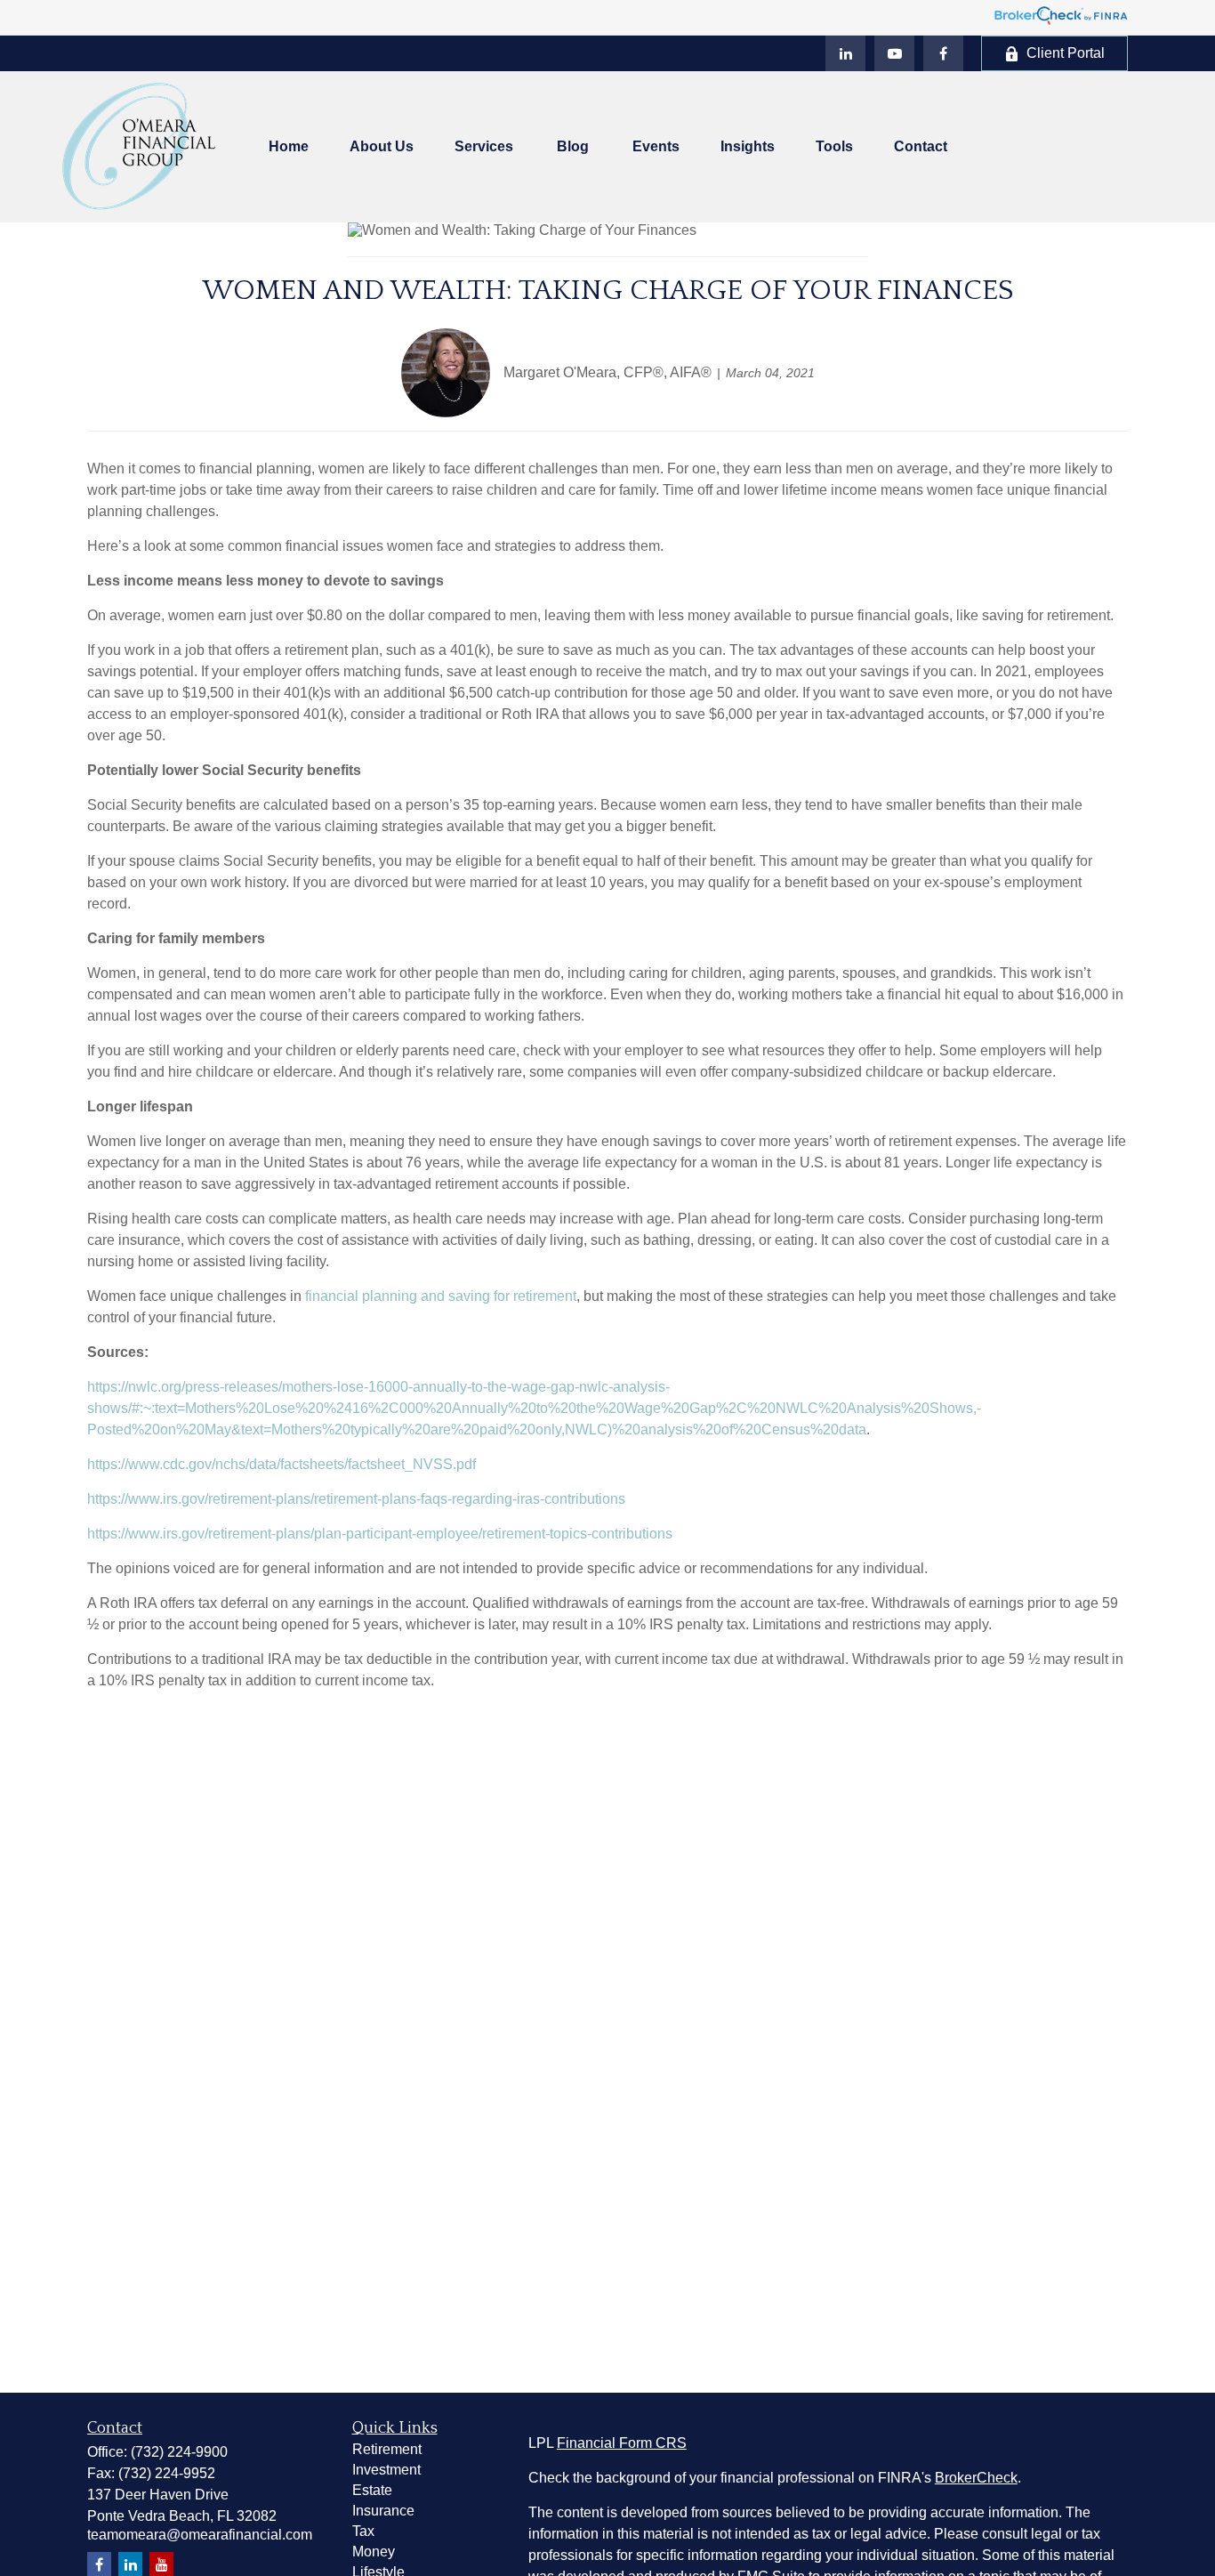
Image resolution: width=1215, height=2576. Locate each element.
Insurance (383, 2511)
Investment (386, 2470)
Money (374, 2552)
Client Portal (1066, 53)
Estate (372, 2490)
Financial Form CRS (622, 2443)
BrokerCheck (976, 2478)
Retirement (387, 2449)
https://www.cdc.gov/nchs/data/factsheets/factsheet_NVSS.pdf (282, 1464)
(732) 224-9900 (179, 2452)
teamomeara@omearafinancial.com (200, 2535)
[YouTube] (894, 53)
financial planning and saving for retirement (441, 1296)
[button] (289, 147)
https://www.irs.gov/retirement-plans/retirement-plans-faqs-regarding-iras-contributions (356, 1499)
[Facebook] (943, 53)
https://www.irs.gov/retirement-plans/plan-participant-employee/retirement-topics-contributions (380, 1534)
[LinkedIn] (845, 53)
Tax (363, 2531)
